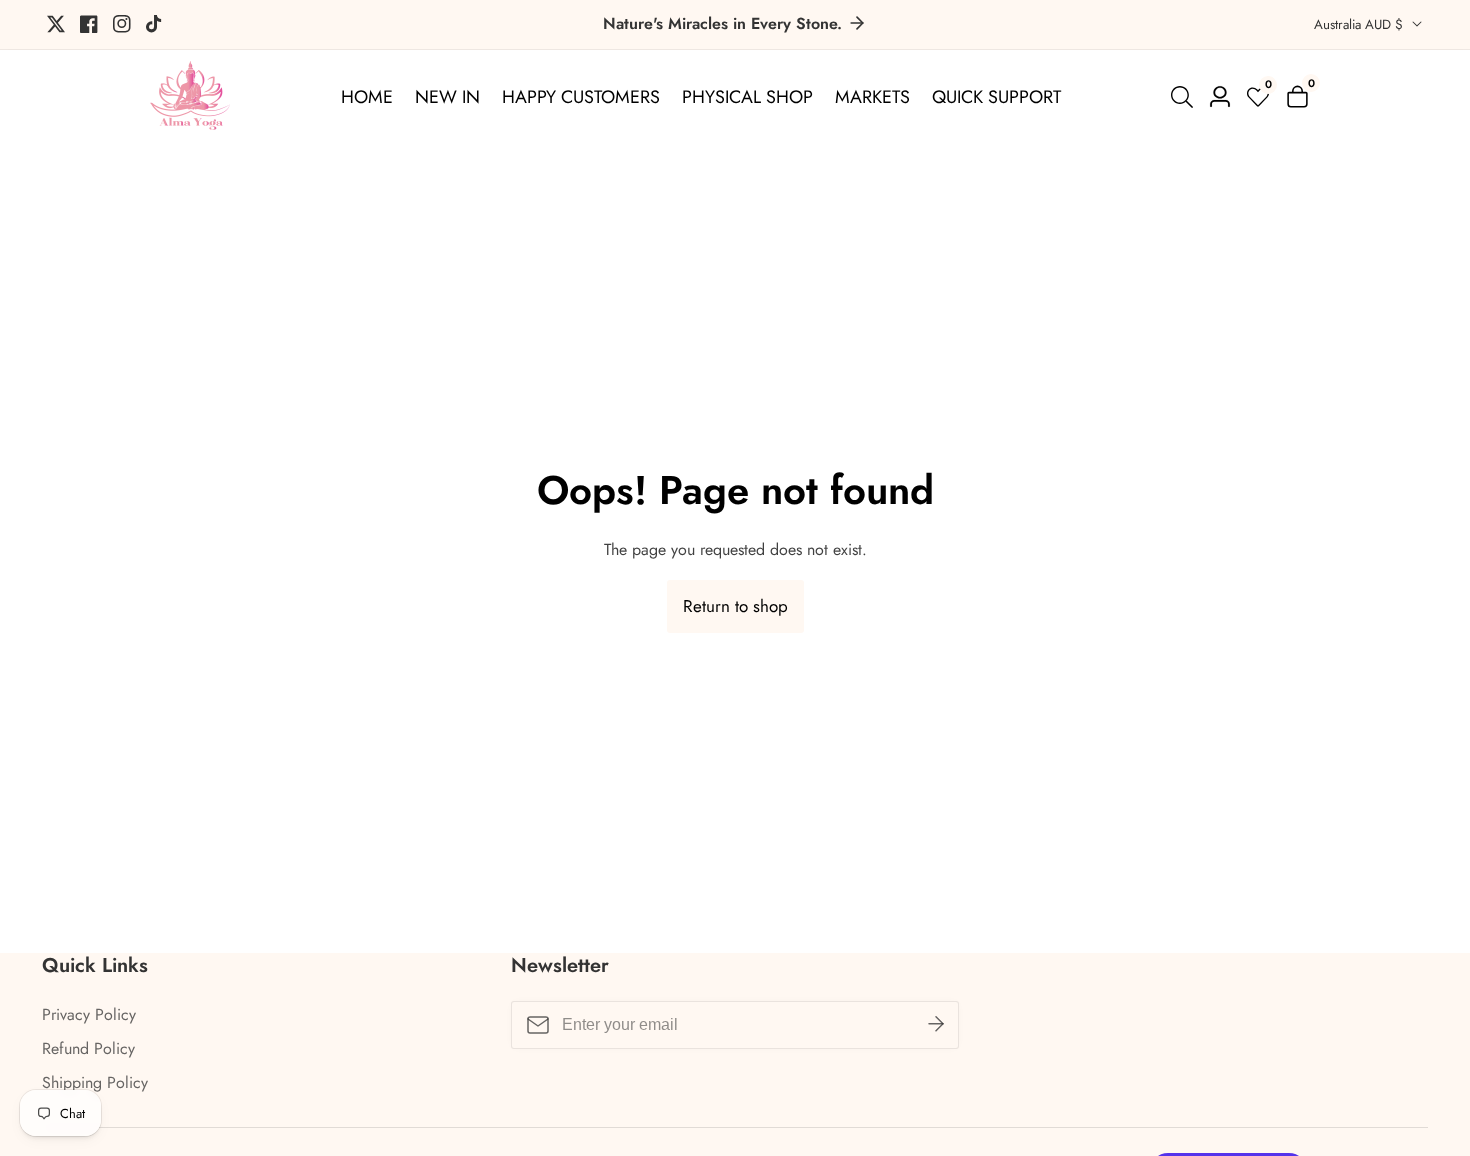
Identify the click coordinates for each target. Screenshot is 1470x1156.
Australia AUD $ (1360, 24)
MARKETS (872, 97)
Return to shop (735, 606)
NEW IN (447, 97)
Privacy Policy (89, 1014)
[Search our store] (1186, 97)
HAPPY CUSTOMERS (581, 97)
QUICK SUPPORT (996, 97)
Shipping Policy (95, 1082)
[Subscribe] (936, 1025)
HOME (367, 97)
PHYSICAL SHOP (747, 97)
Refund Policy (88, 1048)
